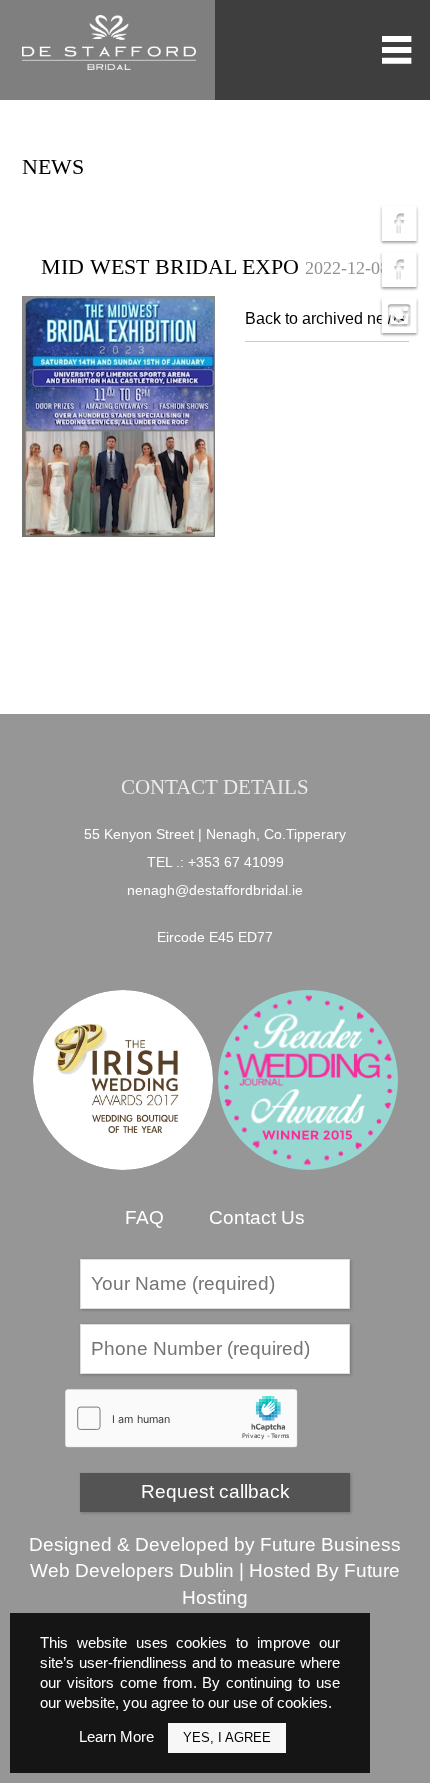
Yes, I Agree (227, 1737)
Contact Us (257, 1217)
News (53, 166)
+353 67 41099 (236, 862)
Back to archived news (325, 318)
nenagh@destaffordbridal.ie (215, 890)
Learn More (116, 1736)
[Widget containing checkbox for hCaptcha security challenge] (181, 1418)
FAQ (144, 1217)
